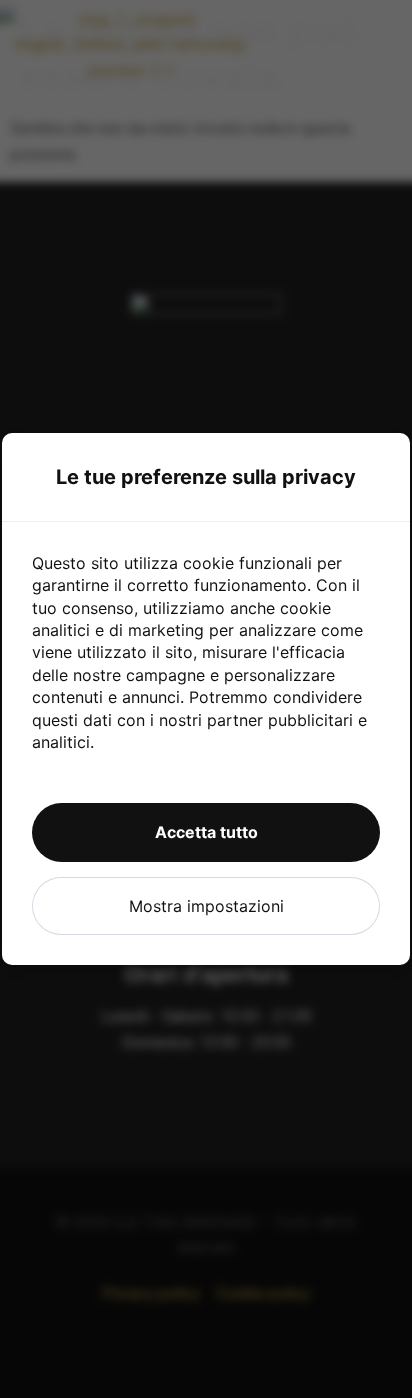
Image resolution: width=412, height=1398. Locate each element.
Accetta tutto (206, 832)
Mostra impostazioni (206, 906)
